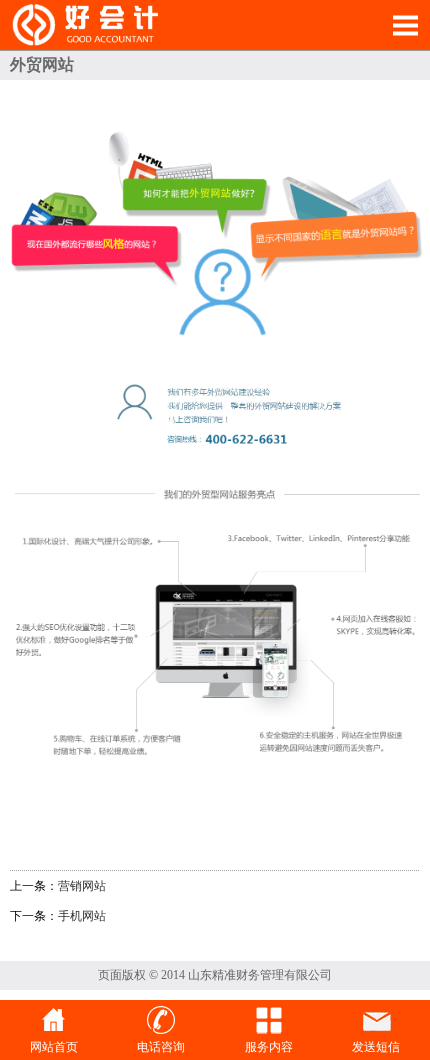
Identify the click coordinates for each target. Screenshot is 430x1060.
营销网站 (82, 886)
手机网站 (82, 916)
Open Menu (405, 25)
